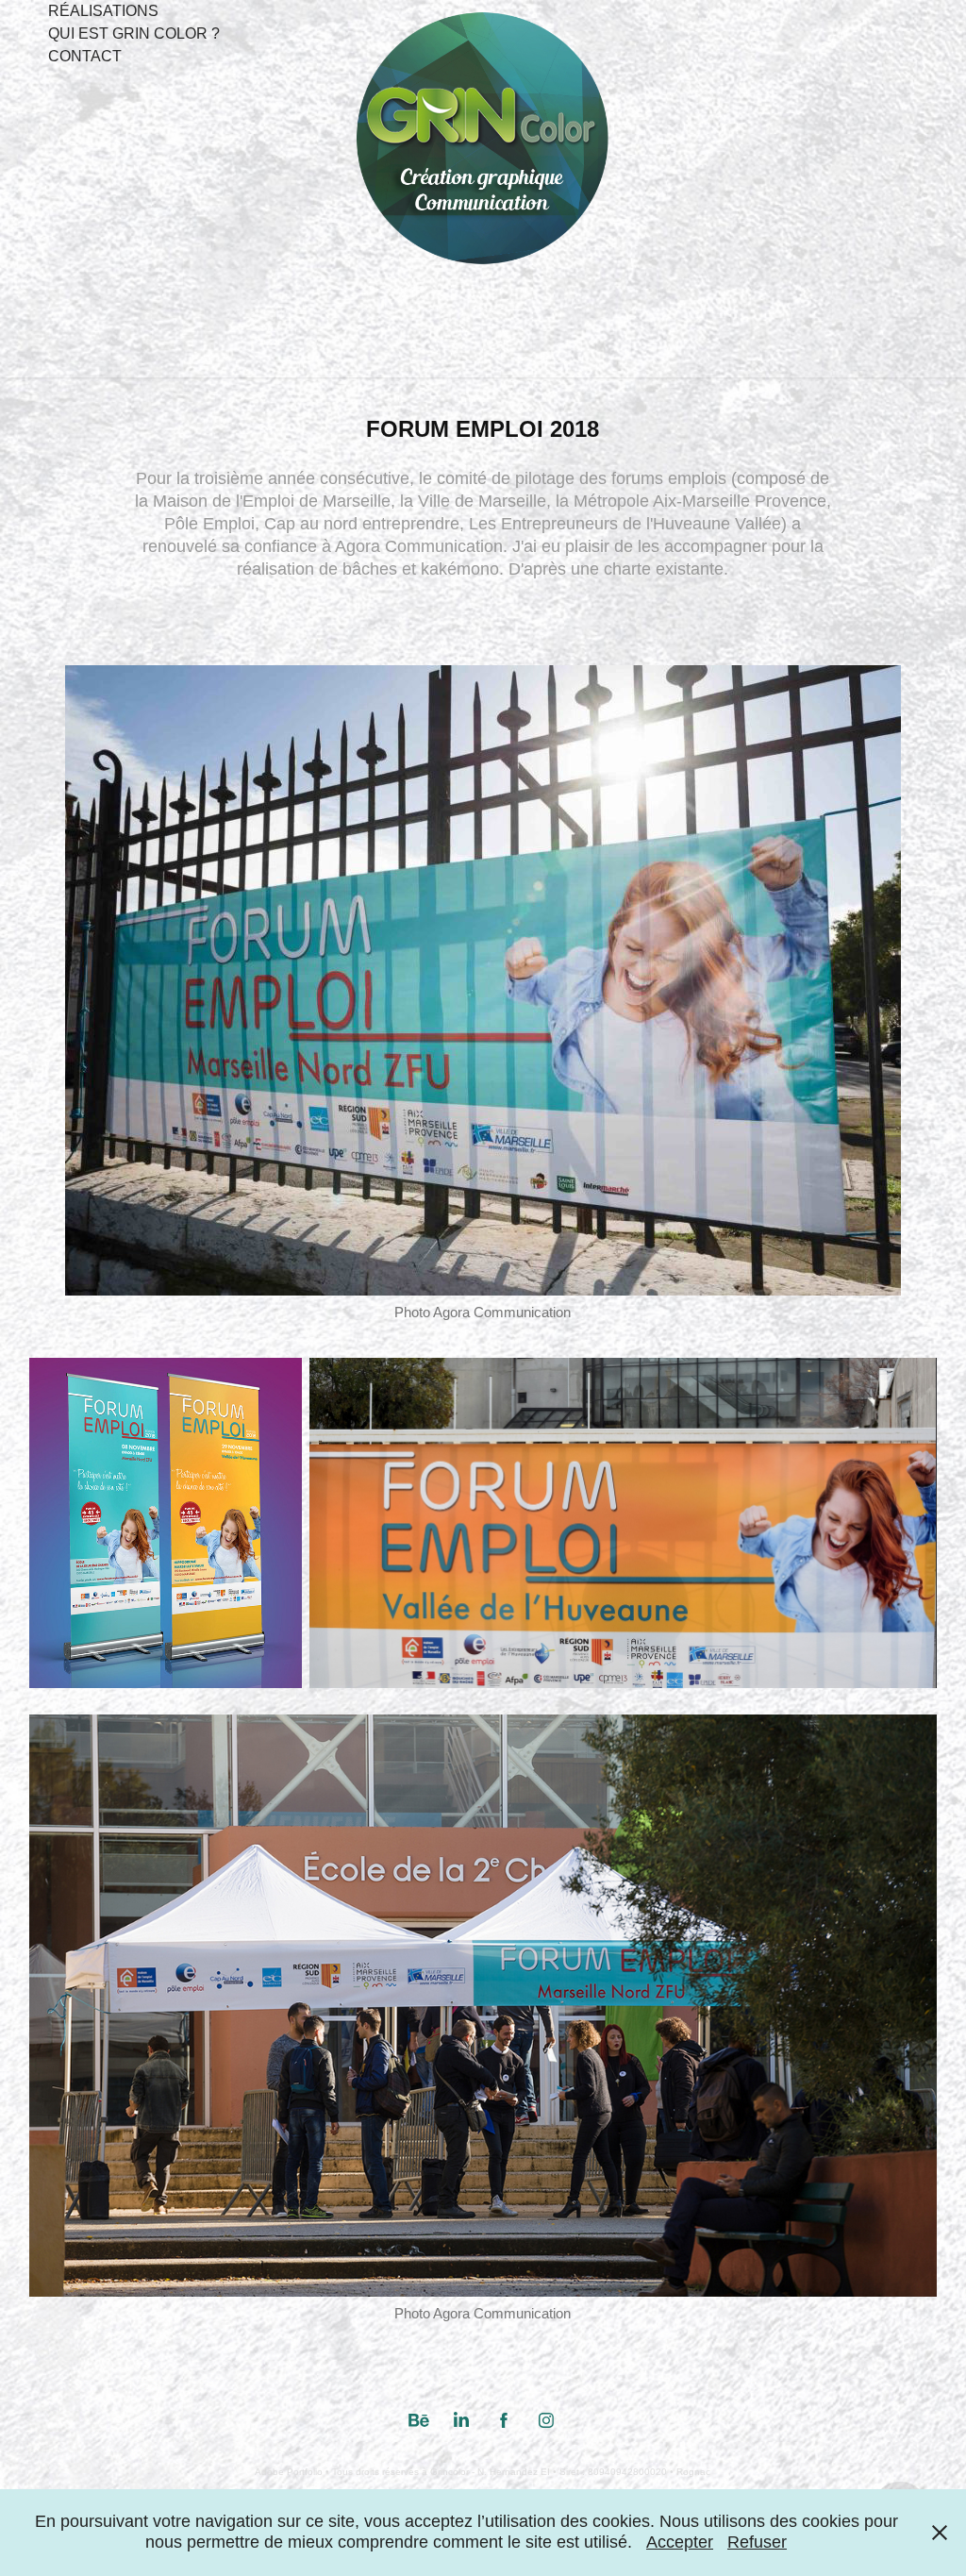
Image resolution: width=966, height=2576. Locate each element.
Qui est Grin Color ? (134, 33)
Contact (85, 56)
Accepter (680, 2542)
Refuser (757, 2542)
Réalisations (103, 11)
